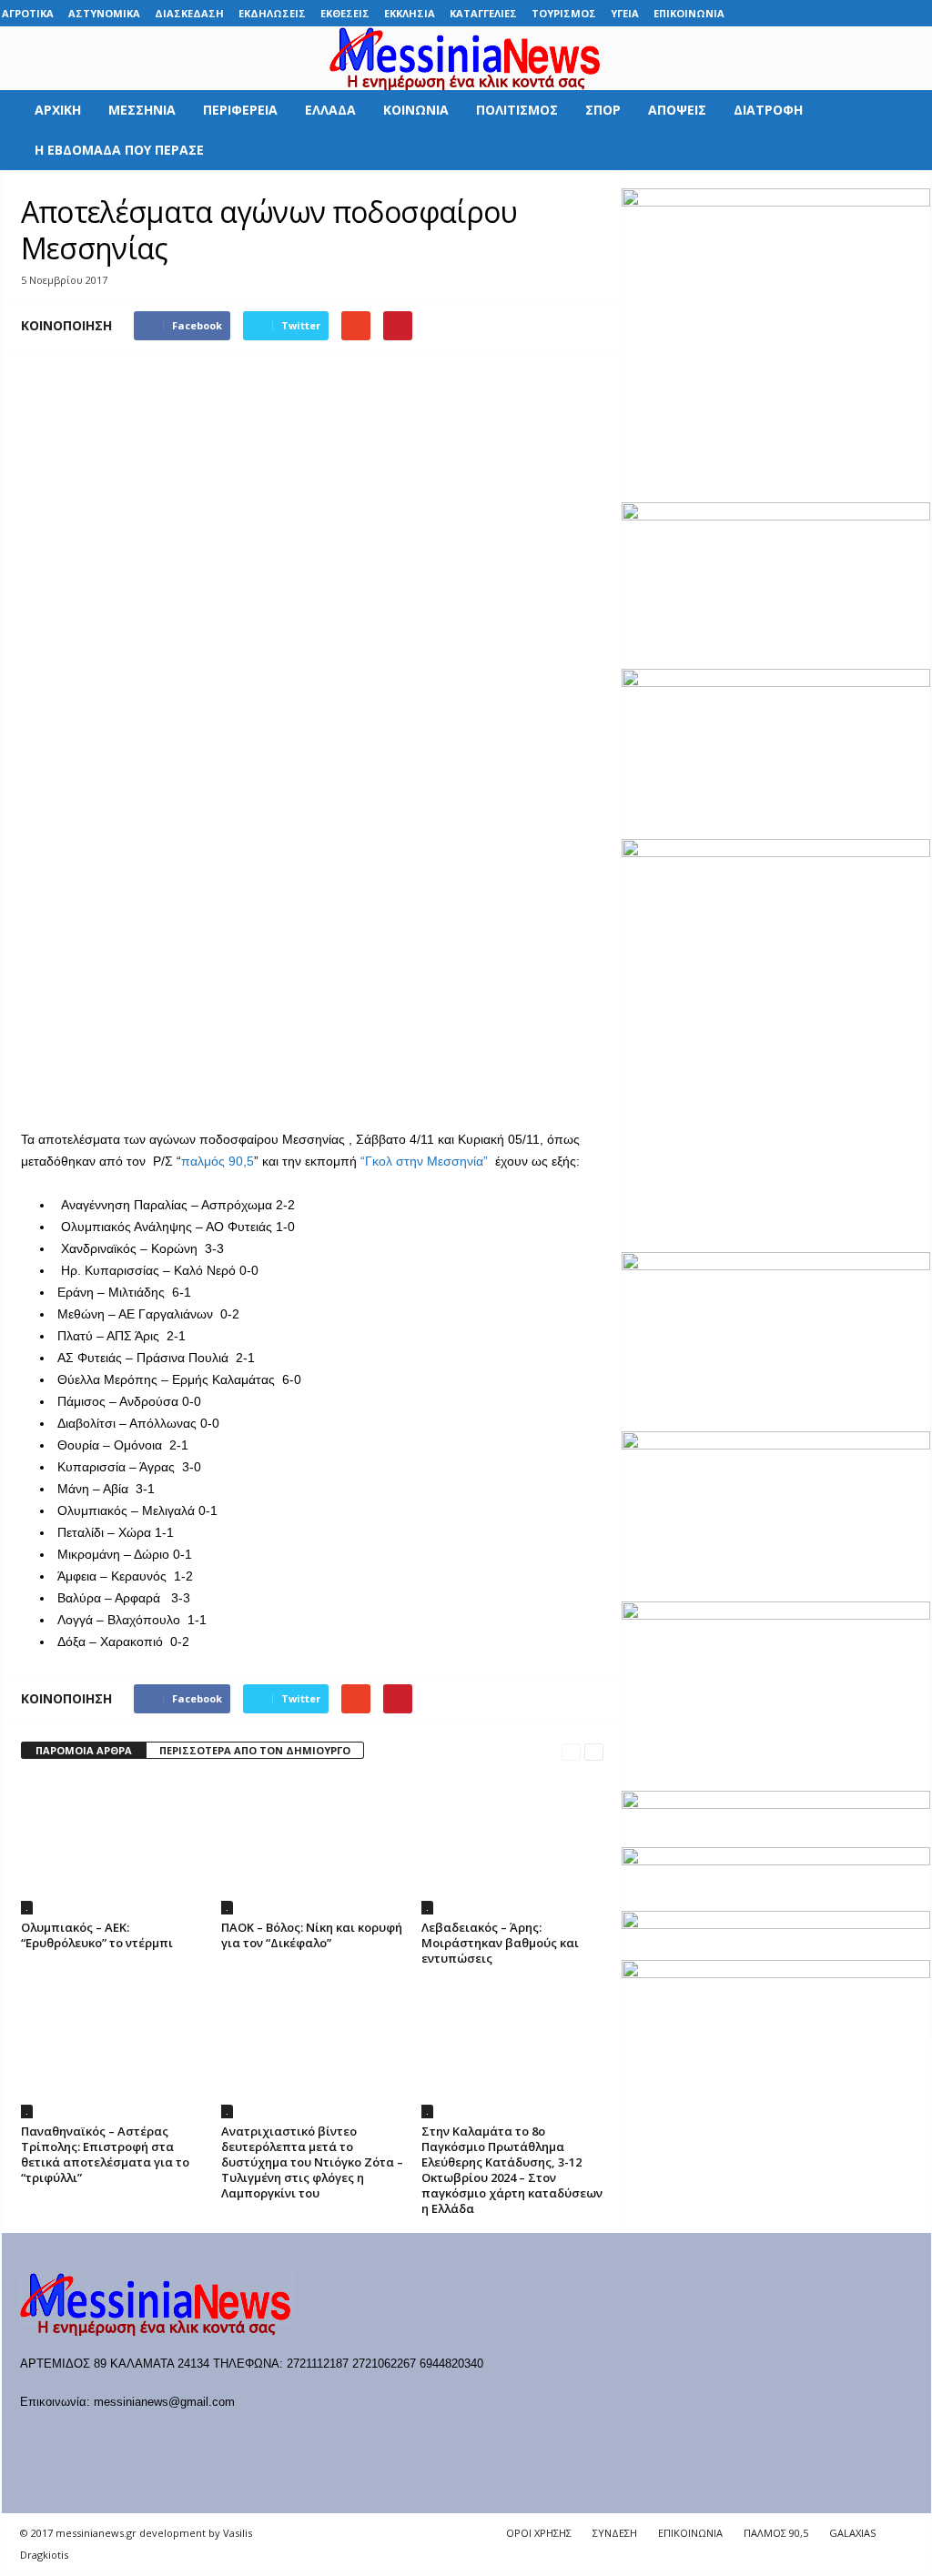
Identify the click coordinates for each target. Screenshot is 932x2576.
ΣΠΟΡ (603, 110)
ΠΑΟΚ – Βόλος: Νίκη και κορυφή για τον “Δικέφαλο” (312, 1935)
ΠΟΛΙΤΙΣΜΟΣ (517, 110)
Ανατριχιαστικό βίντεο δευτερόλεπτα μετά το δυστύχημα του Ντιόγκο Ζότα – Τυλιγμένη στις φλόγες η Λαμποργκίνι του (312, 2162)
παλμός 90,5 (218, 1161)
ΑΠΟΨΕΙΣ (677, 110)
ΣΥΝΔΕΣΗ (615, 2533)
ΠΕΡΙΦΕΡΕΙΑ (240, 110)
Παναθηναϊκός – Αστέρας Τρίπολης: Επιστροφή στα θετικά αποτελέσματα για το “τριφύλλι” (105, 2154)
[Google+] (833, 13)
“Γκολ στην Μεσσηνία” (422, 1161)
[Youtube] (917, 13)
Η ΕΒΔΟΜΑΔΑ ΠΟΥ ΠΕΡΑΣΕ (119, 150)
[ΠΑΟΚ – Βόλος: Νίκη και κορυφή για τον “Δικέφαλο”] (312, 1846)
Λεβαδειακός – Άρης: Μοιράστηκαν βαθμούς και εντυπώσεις (500, 1943)
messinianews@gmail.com (164, 2402)
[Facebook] (776, 13)
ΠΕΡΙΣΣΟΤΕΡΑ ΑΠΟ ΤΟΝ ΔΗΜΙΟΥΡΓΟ (255, 1750)
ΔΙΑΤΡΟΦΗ (768, 110)
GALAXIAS (852, 2533)
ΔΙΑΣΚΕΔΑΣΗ (189, 13)
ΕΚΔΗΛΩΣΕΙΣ (272, 13)
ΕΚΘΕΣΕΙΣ (345, 13)
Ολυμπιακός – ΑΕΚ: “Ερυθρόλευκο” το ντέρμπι (97, 1935)
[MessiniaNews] (466, 58)
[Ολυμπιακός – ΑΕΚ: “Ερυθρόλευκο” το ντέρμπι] (112, 1846)
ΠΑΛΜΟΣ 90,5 (776, 2533)
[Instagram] (861, 13)
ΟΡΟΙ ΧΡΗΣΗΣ (539, 2533)
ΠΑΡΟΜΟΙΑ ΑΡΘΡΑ (84, 1750)
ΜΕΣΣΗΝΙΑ (142, 110)
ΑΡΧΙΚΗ (58, 110)
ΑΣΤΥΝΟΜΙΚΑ (104, 13)
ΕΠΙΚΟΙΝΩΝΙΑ (689, 13)
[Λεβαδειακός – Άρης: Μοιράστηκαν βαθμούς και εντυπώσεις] (512, 1846)
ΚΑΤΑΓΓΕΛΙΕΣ (483, 13)
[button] (904, 130)
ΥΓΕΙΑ (625, 13)
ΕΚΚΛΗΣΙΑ (410, 13)
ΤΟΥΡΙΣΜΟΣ (564, 13)
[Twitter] (889, 13)
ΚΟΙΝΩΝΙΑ (416, 110)
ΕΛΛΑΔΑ (330, 110)
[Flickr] (805, 13)
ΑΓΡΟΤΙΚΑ (28, 13)
